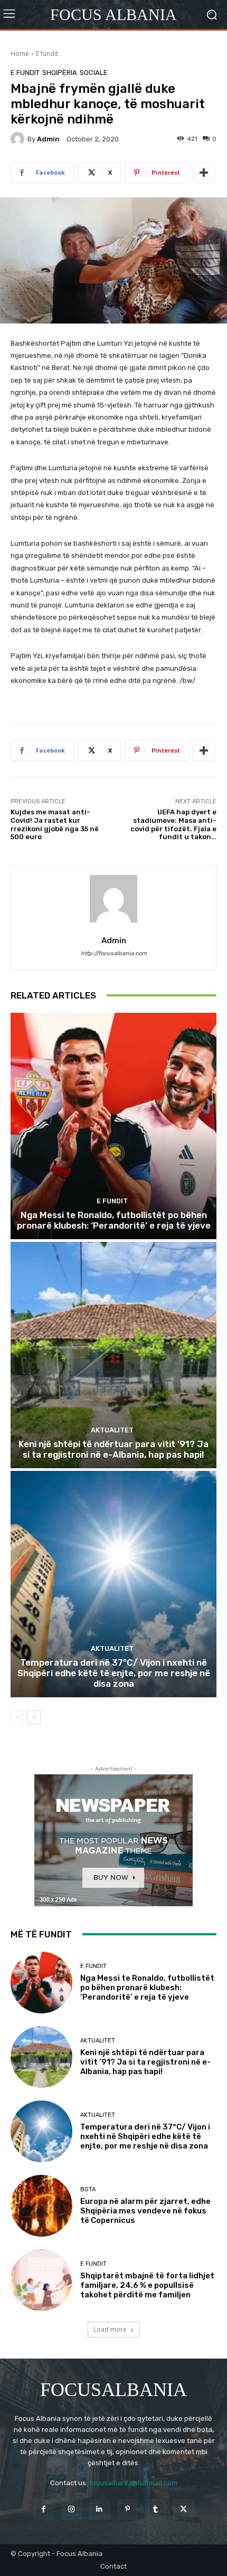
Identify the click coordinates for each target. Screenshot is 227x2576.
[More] (204, 173)
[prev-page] (17, 1717)
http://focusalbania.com (114, 953)
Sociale (94, 73)
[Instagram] (72, 2509)
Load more (110, 2329)
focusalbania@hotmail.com (133, 2483)
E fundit (47, 54)
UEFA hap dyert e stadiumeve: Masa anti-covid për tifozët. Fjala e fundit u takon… (173, 824)
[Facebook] (43, 2509)
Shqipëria (60, 73)
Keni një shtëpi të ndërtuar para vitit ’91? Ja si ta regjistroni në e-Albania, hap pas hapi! (113, 1449)
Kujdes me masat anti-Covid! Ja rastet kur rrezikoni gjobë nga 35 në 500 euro (55, 824)
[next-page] (34, 1717)
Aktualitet (112, 1430)
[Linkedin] (100, 2509)
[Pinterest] (127, 2509)
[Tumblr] (155, 2509)
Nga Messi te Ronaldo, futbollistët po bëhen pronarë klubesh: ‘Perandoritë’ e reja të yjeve (114, 1220)
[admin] (19, 139)
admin (48, 139)
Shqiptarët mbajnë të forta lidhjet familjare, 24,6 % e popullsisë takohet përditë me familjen (147, 2285)
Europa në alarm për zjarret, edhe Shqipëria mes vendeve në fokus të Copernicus (145, 2211)
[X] (183, 2509)
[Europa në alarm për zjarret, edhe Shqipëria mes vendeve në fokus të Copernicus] (41, 2206)
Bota (88, 2189)
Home (20, 54)
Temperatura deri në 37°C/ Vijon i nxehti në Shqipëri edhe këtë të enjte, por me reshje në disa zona (114, 1673)
